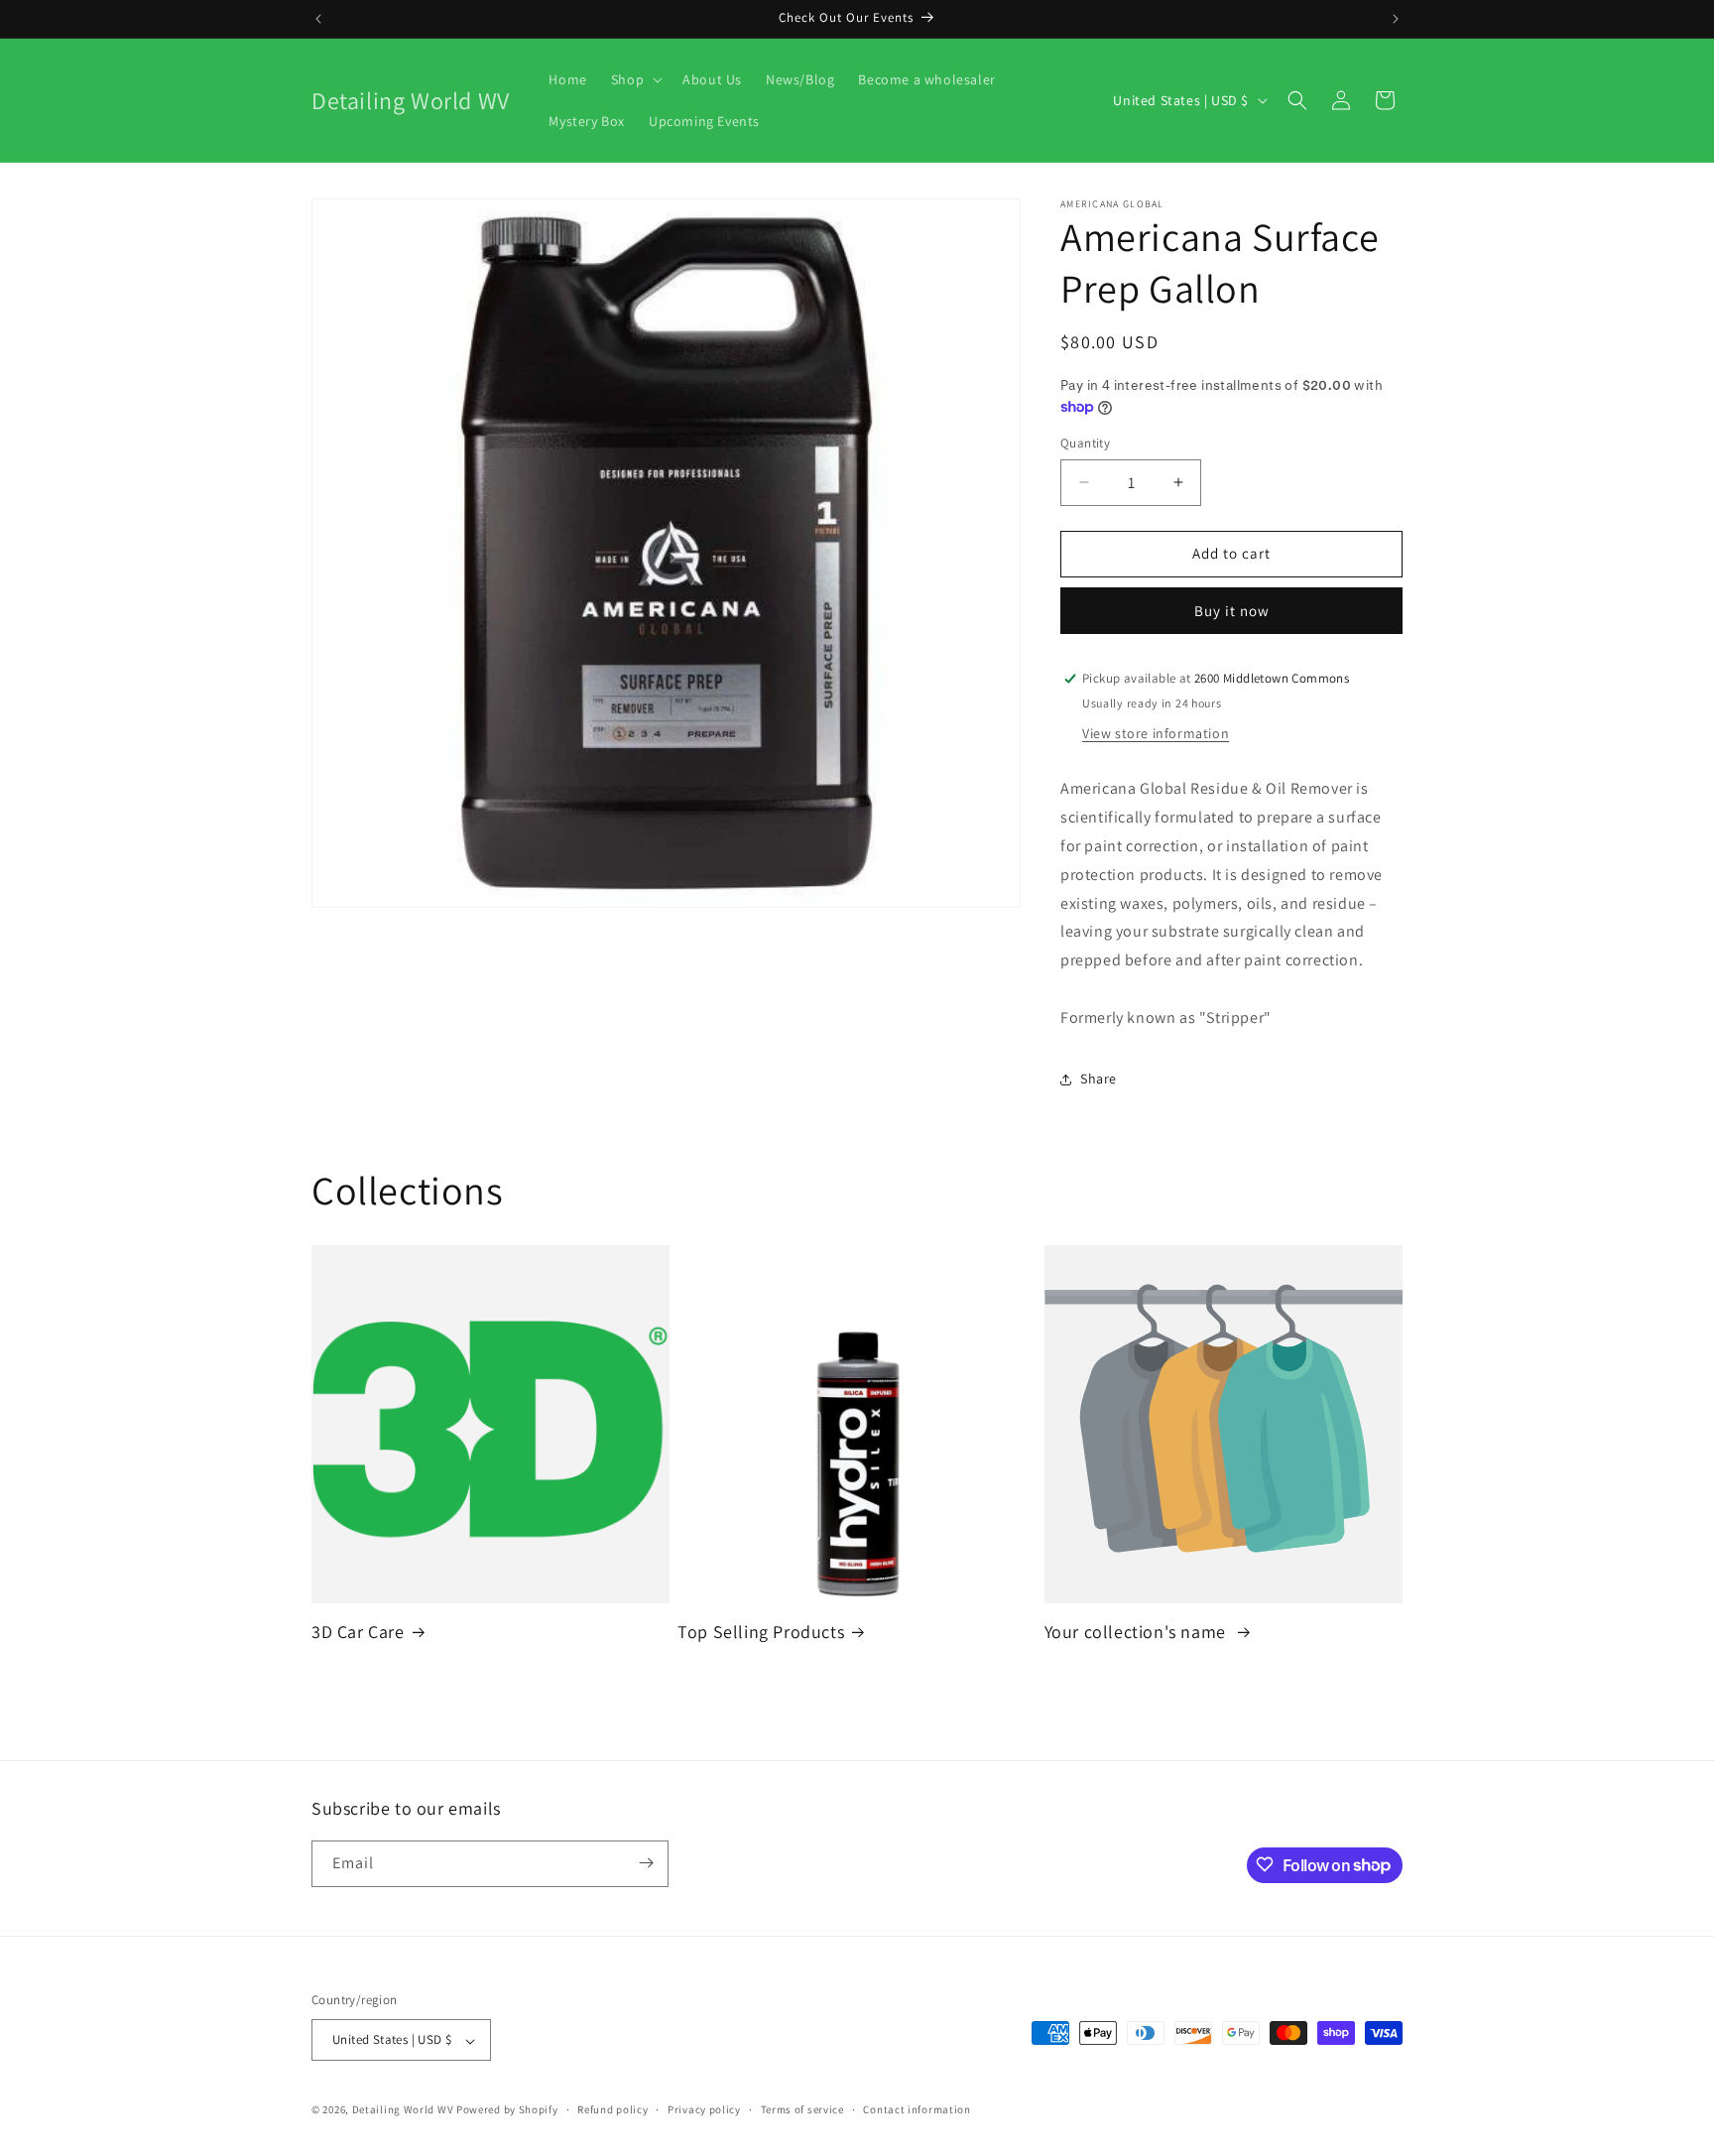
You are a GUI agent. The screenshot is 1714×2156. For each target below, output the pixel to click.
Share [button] (1099, 1078)
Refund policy (612, 2109)
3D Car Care (358, 1632)
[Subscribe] (646, 1863)
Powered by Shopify (507, 2110)
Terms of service (802, 2109)
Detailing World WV (403, 2110)
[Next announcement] (1396, 19)
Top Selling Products (761, 1632)
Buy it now (1232, 611)
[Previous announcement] (318, 19)
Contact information (917, 2109)
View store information (1156, 733)
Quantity (1085, 443)
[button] (635, 79)
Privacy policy (704, 2109)
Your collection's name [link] (1138, 1632)
